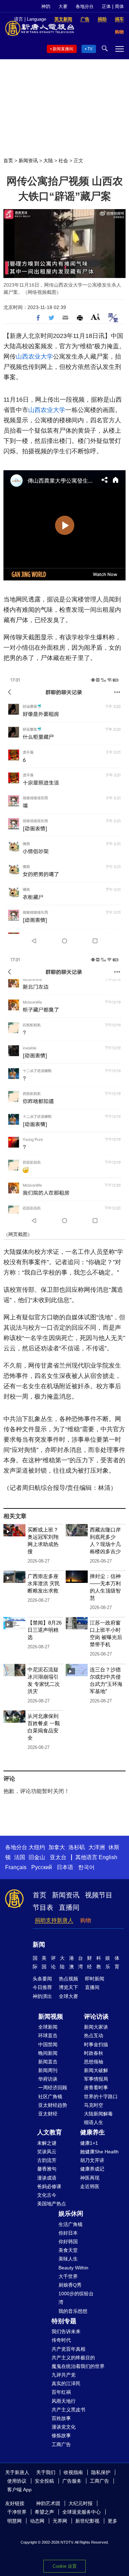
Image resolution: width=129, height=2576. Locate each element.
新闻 (39, 1945)
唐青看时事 (96, 2088)
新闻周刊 (48, 2070)
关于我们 (46, 2472)
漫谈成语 (47, 2178)
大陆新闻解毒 (98, 2114)
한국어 (86, 1867)
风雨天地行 (64, 2401)
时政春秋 (94, 2053)
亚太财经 (48, 2114)
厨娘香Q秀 (70, 2285)
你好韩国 (68, 2242)
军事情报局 (96, 2079)
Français (16, 1867)
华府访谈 (48, 2079)
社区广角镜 (50, 2096)
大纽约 (37, 1847)
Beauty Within (73, 2268)
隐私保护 (101, 2472)
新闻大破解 (96, 2070)
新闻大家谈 (96, 2027)
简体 (119, 6)
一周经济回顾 (53, 2088)
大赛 (63, 6)
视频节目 (99, 1895)
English (108, 1857)
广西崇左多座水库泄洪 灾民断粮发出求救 (44, 1583)
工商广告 (61, 2444)
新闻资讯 (28, 161)
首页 (8, 161)
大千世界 (68, 2276)
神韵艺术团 (48, 2503)
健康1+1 (89, 2143)
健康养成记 (92, 2169)
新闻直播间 (63, 49)
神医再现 (90, 2178)
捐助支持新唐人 (54, 1920)
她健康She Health (99, 2152)
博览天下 (68, 1987)
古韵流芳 (47, 2160)
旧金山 (37, 1857)
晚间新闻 (48, 2053)
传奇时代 (61, 2340)
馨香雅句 (47, 2169)
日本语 (65, 1867)
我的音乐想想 (73, 2311)
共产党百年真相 (68, 2349)
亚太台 (58, 1857)
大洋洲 (97, 1847)
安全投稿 (44, 2481)
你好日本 (68, 2233)
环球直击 (48, 2036)
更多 (112, 2521)
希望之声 (44, 2512)
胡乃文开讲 (92, 2160)
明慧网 (14, 2521)
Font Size (95, 317)
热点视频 (68, 1979)
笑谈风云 (47, 2152)
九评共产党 (64, 2375)
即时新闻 (95, 1979)
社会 (63, 161)
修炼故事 (61, 2435)
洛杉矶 (77, 1847)
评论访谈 (96, 2017)
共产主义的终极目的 (73, 2358)
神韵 (46, 6)
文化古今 (47, 2195)
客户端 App (19, 2490)
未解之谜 (47, 2143)
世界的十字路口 (101, 2096)
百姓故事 (61, 2418)
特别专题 (64, 2321)
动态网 (37, 2521)
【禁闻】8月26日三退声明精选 (45, 1630)
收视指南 (73, 2472)
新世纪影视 (87, 2521)
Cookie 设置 (65, 2566)
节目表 (43, 1907)
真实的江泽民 (66, 2383)
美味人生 (68, 2259)
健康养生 (93, 2132)
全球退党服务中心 (82, 2512)
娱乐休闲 (71, 2214)
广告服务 (72, 2481)
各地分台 (85, 6)
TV (90, 49)
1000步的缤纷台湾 (76, 2298)
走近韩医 (90, 2186)
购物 (86, 1920)
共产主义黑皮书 (68, 2410)
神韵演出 (42, 1996)
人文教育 (50, 2132)
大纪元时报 (80, 2503)
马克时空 (94, 2105)
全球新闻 (48, 2027)
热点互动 (94, 2036)
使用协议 (17, 2481)
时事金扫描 (96, 2044)
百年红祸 (61, 2392)
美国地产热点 (52, 2204)
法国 (20, 1857)
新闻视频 (51, 2017)
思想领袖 (94, 2062)
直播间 (69, 1907)
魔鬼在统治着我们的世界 (78, 2366)
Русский (42, 1867)
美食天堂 (68, 2250)
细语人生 (94, 2122)
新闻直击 (48, 2062)
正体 (106, 6)
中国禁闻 (48, 2044)
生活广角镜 (71, 2224)
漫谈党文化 (64, 2427)
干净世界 (17, 2512)
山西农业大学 (34, 357)
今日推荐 (42, 1987)
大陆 (48, 161)
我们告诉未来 (66, 2331)
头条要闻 (42, 1979)
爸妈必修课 (49, 2186)
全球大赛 (68, 1996)
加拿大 (57, 1847)
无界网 (60, 2521)
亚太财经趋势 (53, 2105)
